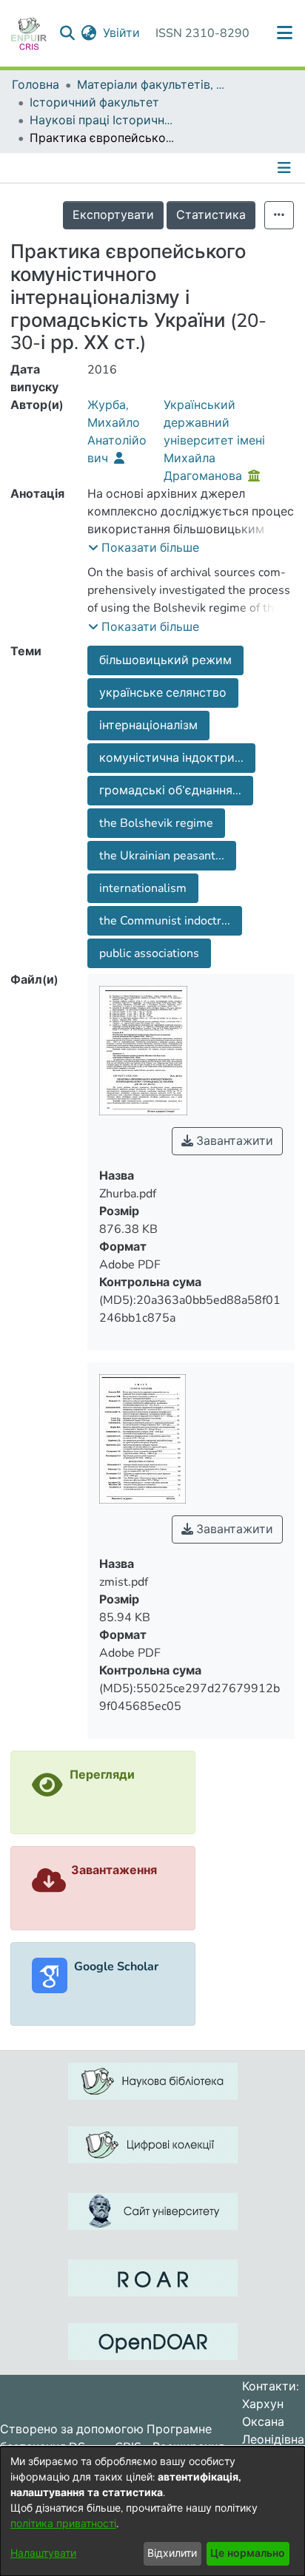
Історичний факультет (94, 103)
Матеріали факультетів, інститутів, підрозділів (151, 85)
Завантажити (233, 1141)
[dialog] (152, 2511)
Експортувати (113, 215)
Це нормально (248, 2553)
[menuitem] (89, 33)
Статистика (211, 215)
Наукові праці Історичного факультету (104, 121)
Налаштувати (43, 2553)
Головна (36, 85)
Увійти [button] (122, 33)
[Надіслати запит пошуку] (68, 33)
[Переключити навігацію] (286, 168)
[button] (144, 548)
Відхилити (172, 2553)
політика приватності (63, 2524)
